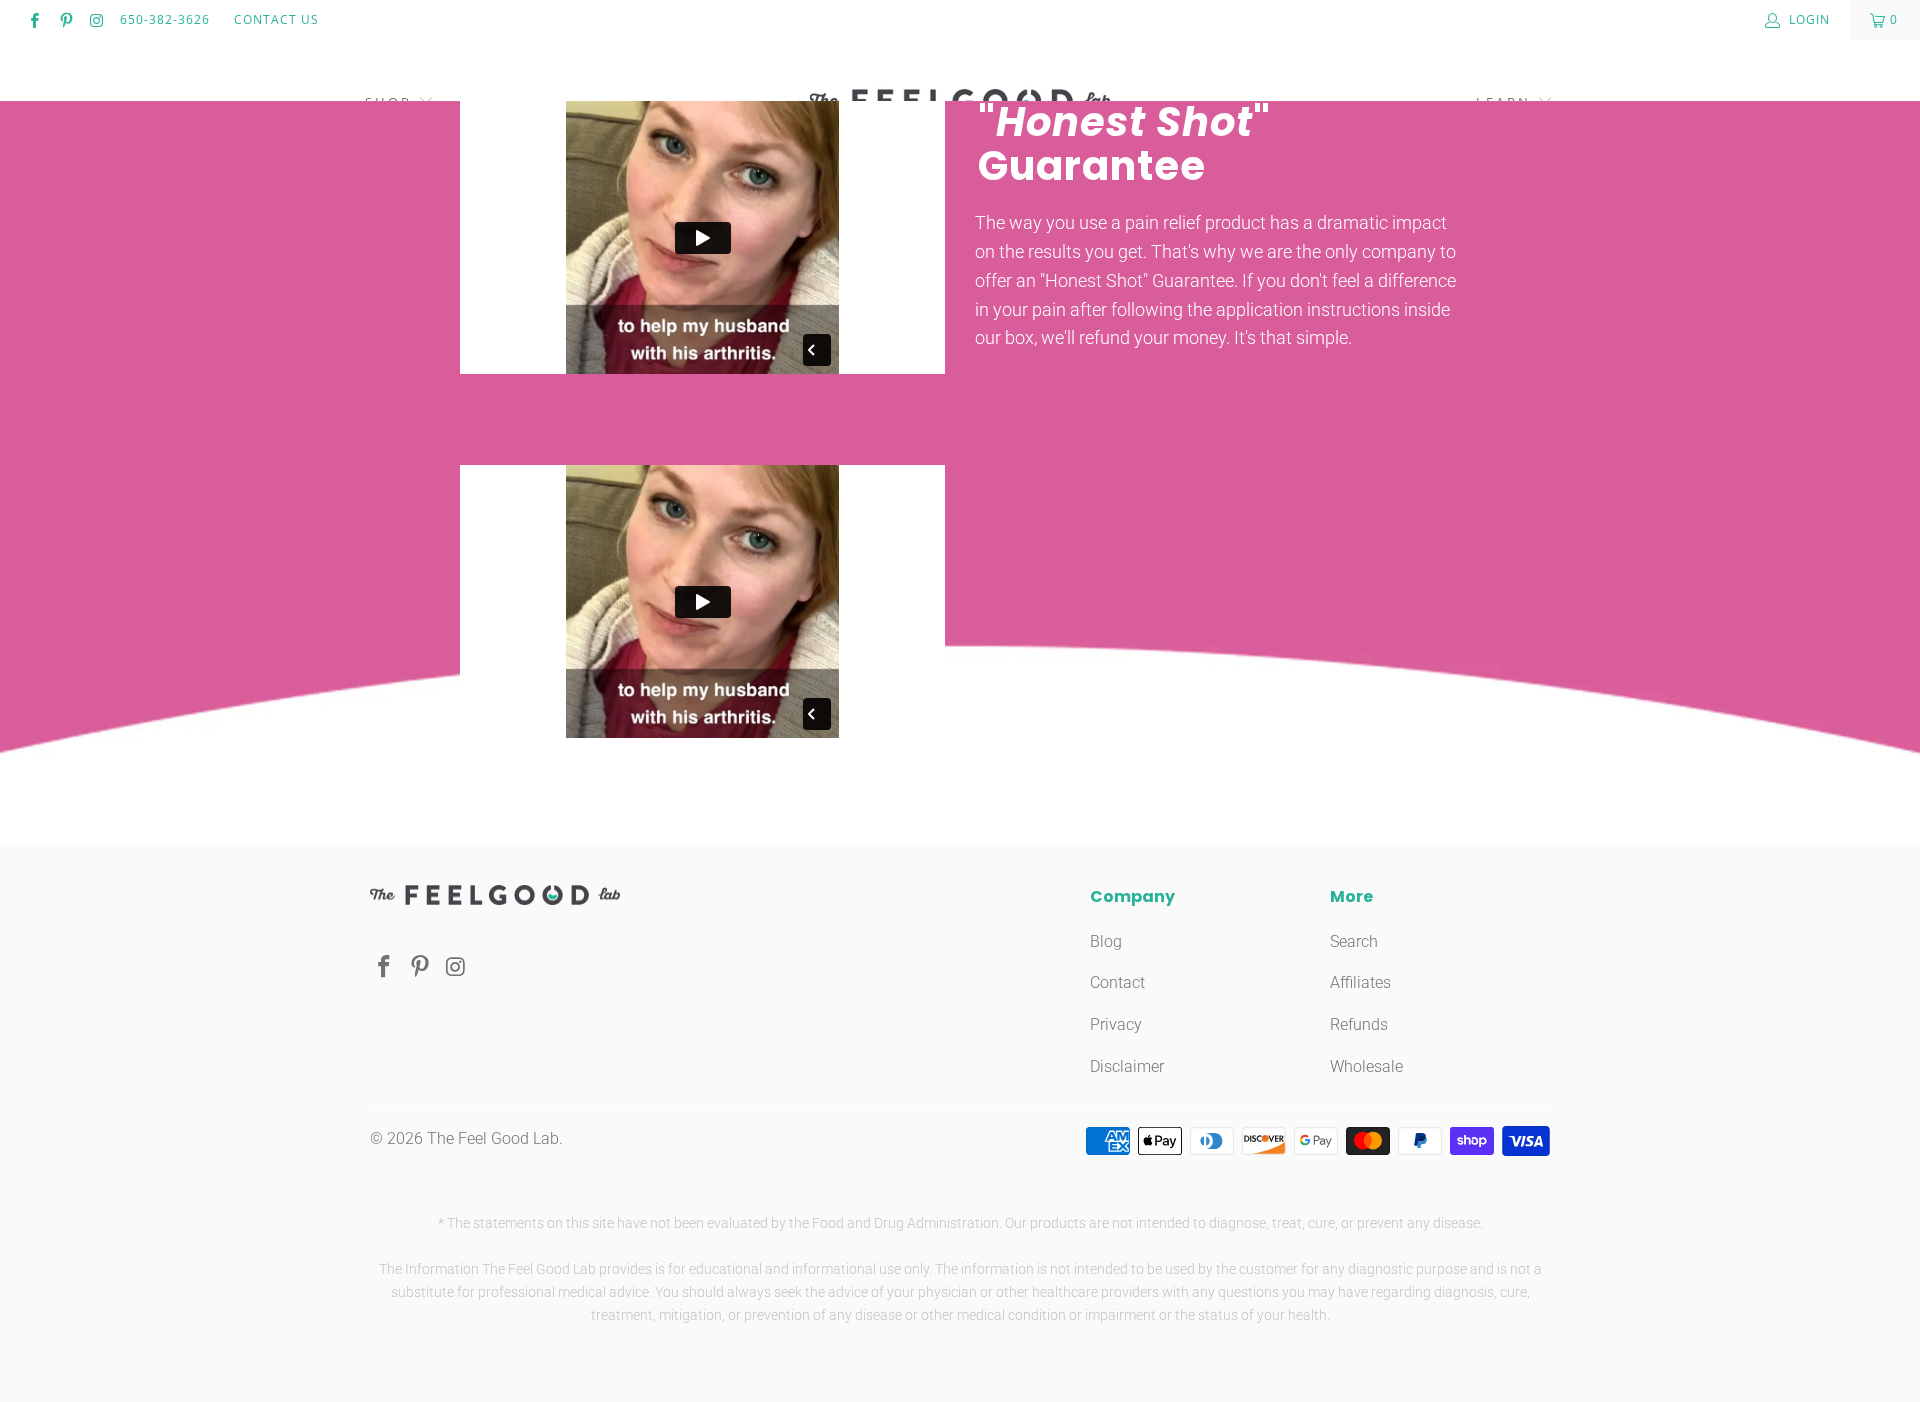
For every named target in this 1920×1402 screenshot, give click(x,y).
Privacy (1116, 1024)
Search (1354, 941)
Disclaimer (1127, 1066)
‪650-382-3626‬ (165, 19)
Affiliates (1360, 982)
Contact (1117, 982)
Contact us (276, 19)
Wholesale (1366, 1066)
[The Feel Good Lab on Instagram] (96, 20)
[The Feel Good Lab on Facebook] (33, 20)
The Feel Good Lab (493, 1138)
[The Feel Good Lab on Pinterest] (64, 20)
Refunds (1359, 1024)
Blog (1106, 941)
